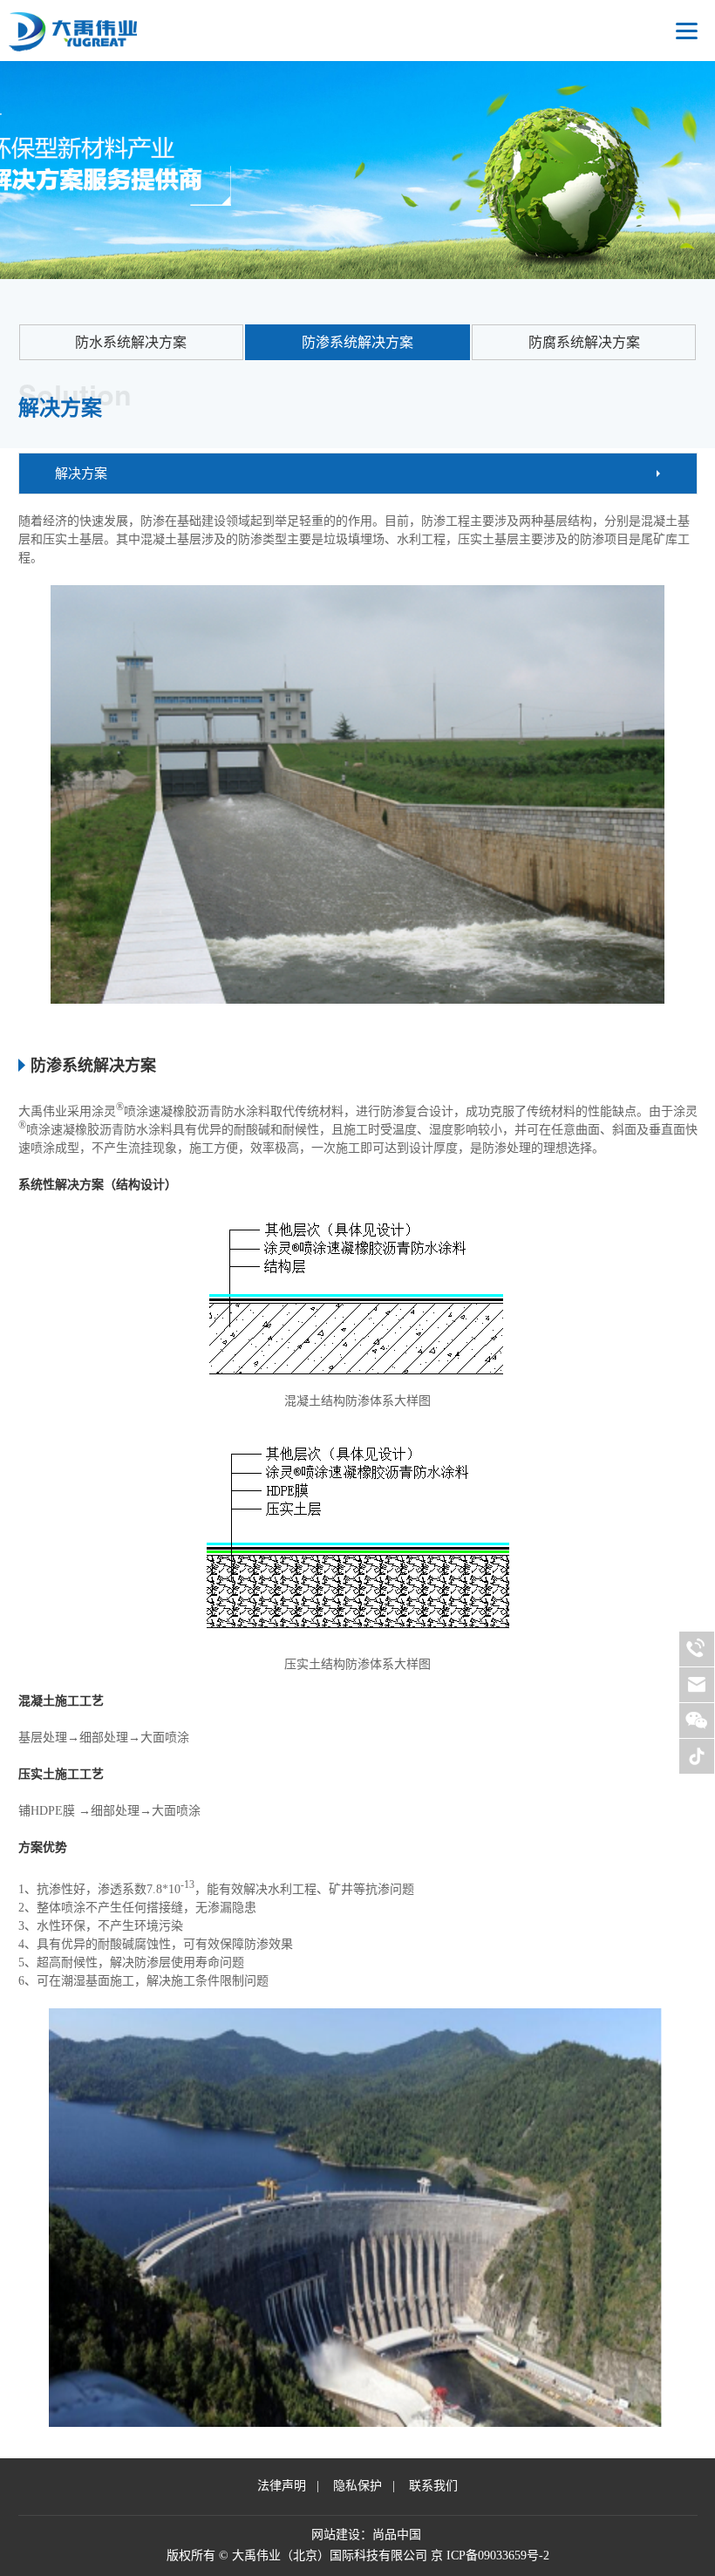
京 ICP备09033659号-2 (490, 2556)
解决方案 (81, 474)
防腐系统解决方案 (584, 342)
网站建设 (336, 2535)
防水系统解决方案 (131, 342)
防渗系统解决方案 (357, 342)
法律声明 (282, 2486)
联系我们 (433, 2486)
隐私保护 (357, 2486)
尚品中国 (397, 2535)
